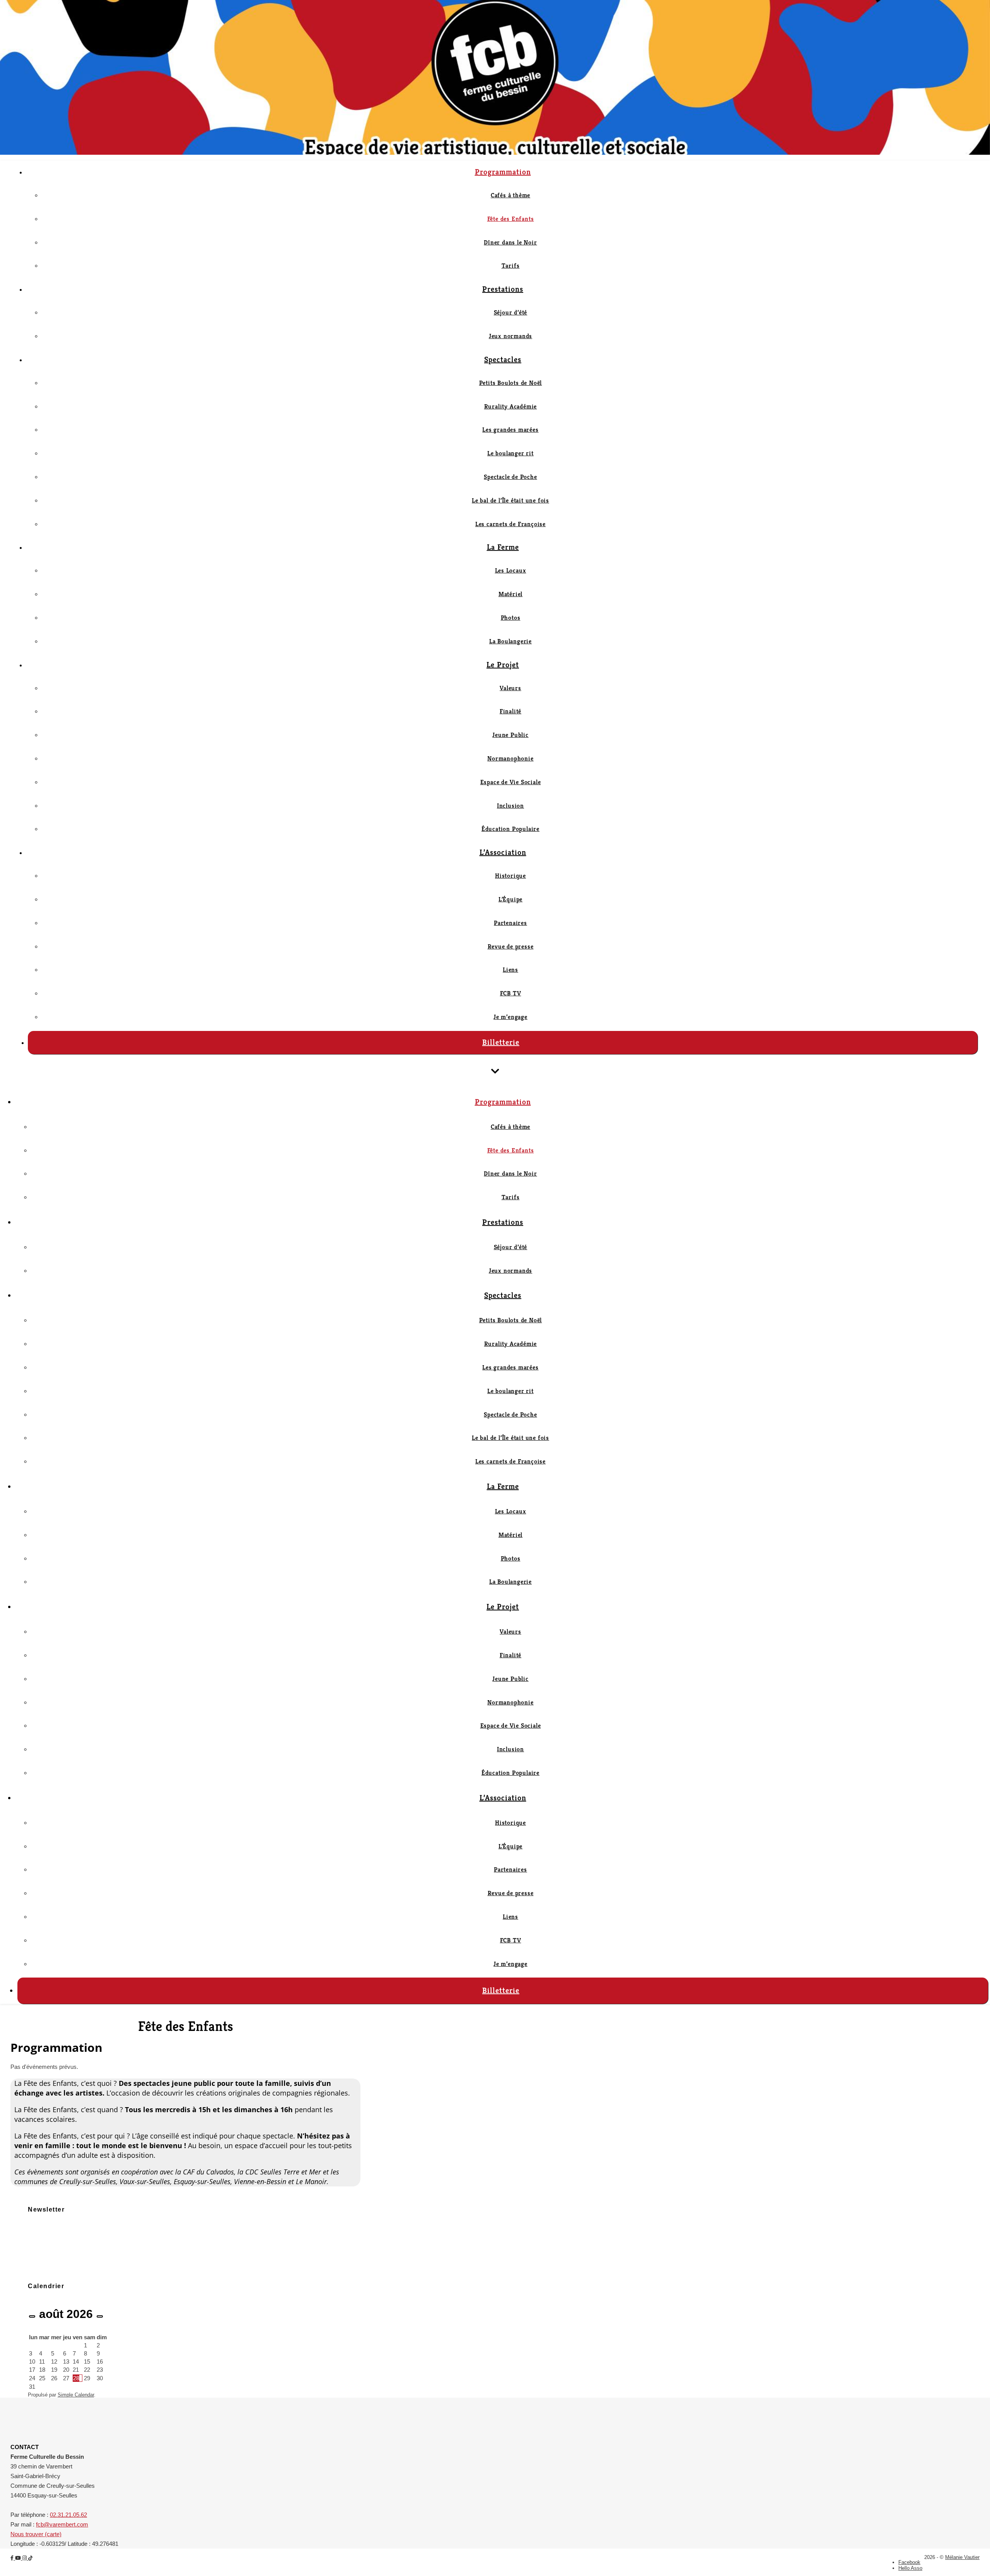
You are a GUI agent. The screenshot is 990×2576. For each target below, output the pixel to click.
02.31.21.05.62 (68, 2515)
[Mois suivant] (100, 2316)
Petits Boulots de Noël (511, 383)
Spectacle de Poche (510, 477)
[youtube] (19, 2558)
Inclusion (510, 806)
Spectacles (503, 360)
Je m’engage (510, 1017)
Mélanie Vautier (962, 2557)
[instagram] (25, 2558)
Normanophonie (510, 758)
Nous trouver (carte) (36, 2534)
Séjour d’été (511, 312)
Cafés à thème (510, 195)
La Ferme (503, 547)
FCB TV (511, 993)
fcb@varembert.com (62, 2524)
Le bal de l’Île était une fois (510, 500)
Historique (510, 876)
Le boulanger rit (510, 453)
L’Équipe (510, 899)
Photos (511, 618)
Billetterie (501, 1042)
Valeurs (510, 688)
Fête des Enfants (511, 219)
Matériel (510, 594)
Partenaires (510, 923)
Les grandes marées (510, 430)
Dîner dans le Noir (510, 242)
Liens (510, 970)
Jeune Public (510, 735)
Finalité (510, 711)
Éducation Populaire (510, 829)
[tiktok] (30, 2558)
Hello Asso (910, 2568)
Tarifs (511, 266)
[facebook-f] (13, 2558)
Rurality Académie (511, 406)
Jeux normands (510, 336)
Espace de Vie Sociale (511, 782)
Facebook (909, 2562)
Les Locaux (511, 570)
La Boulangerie (510, 641)
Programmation (503, 172)
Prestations (503, 289)
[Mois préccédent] (32, 2316)
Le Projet (503, 665)
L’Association (503, 852)
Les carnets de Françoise (510, 524)
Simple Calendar (76, 2395)
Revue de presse (511, 946)
